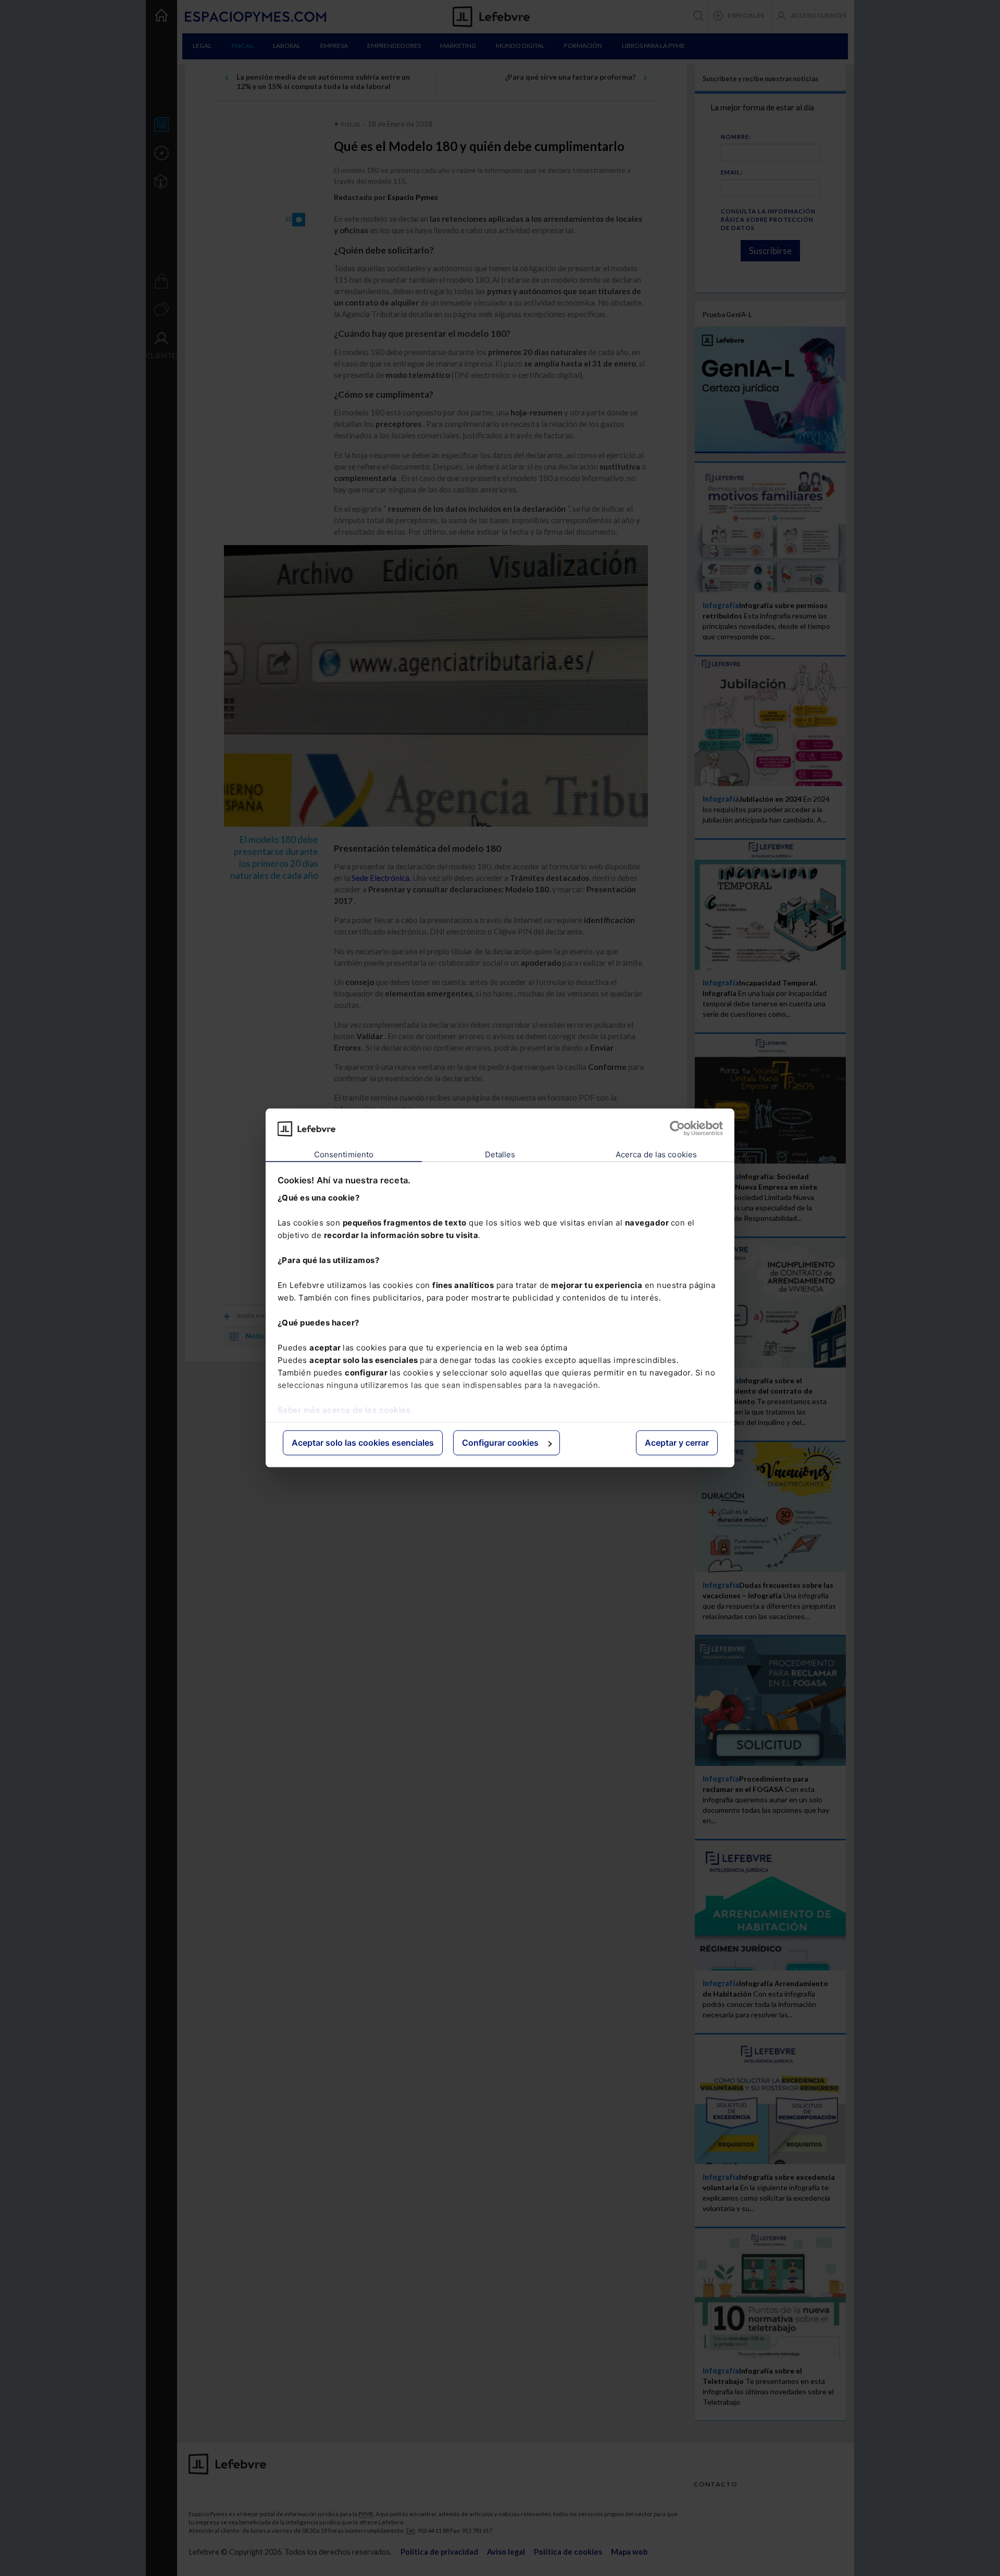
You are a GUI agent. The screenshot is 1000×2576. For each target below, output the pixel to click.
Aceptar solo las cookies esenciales (363, 1443)
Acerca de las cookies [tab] (656, 1154)
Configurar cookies (500, 1443)
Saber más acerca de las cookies (344, 1410)
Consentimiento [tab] (344, 1154)
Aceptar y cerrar (677, 1443)
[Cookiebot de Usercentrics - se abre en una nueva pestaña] (677, 1129)
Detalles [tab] (500, 1154)
